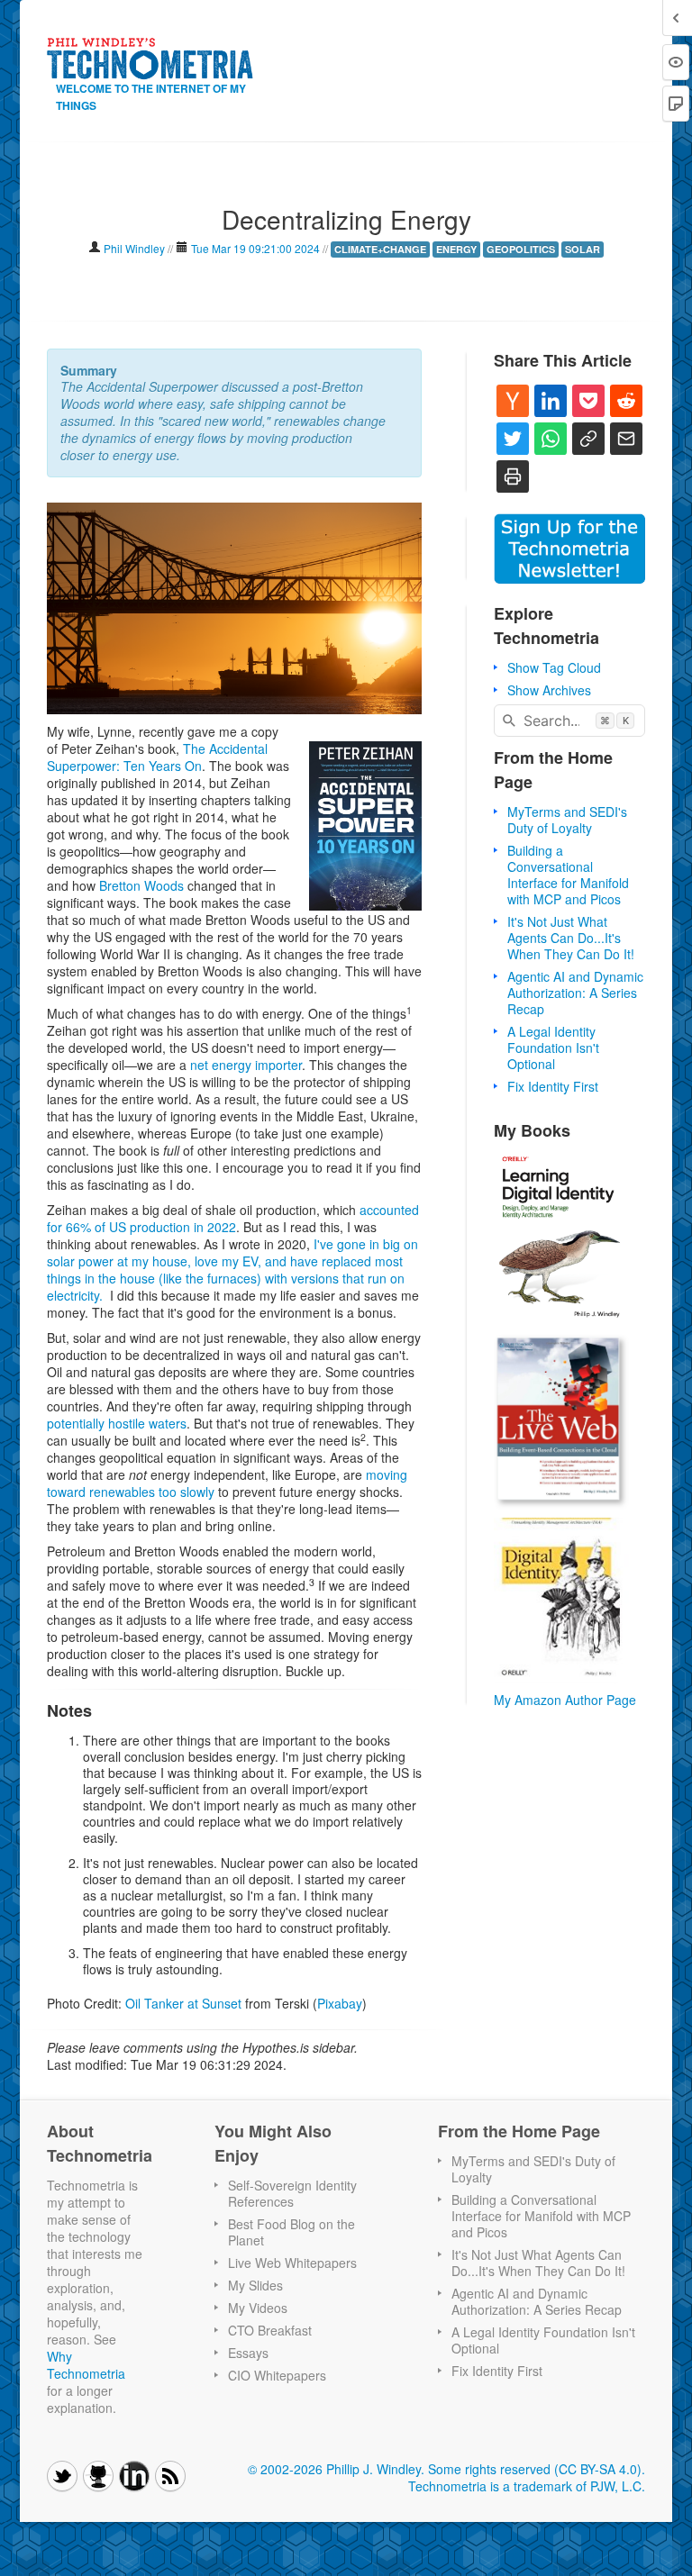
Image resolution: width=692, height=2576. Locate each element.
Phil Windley (136, 248)
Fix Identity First (553, 1086)
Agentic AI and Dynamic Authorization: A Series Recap (575, 993)
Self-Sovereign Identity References (292, 2193)
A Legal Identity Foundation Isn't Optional (553, 1048)
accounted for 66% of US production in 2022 (233, 1218)
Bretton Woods (141, 885)
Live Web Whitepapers (292, 2263)
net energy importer (246, 1065)
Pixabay (340, 2003)
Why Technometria (86, 2365)
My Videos (258, 2308)
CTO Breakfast (270, 2330)
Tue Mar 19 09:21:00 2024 (255, 248)
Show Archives (549, 690)
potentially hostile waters (117, 1423)
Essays (248, 2353)
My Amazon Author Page (565, 1700)
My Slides (255, 2285)
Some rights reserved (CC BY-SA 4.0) (535, 2469)
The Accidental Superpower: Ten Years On (157, 757)
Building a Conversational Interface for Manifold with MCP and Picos (568, 875)
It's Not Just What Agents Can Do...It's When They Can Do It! (571, 938)
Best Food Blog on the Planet (291, 2232)
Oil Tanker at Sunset (183, 2003)
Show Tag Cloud (554, 667)
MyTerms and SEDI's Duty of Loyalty (567, 820)
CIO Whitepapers (277, 2375)
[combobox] (569, 721)
